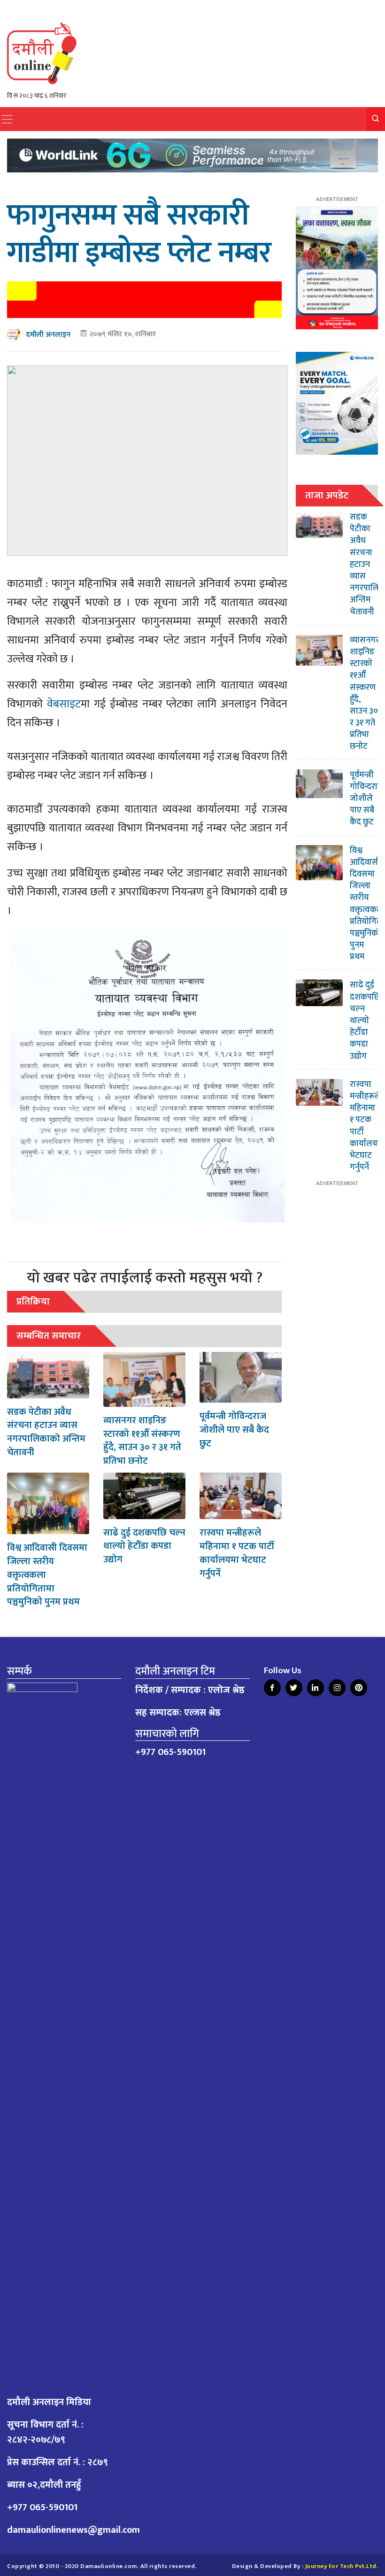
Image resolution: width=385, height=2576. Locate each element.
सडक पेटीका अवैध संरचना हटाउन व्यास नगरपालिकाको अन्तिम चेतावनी (46, 1432)
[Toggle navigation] (7, 119)
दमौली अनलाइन (48, 335)
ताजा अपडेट (327, 495)
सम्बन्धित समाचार (49, 1336)
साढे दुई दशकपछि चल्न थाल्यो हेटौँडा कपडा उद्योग (144, 1546)
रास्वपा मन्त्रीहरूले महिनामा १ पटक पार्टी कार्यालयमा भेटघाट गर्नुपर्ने (237, 1553)
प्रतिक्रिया (33, 1301)
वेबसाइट (64, 704)
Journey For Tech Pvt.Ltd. (342, 2566)
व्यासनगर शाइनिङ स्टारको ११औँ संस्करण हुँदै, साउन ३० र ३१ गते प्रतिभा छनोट (142, 1441)
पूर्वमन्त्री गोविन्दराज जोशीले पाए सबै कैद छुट (234, 1430)
